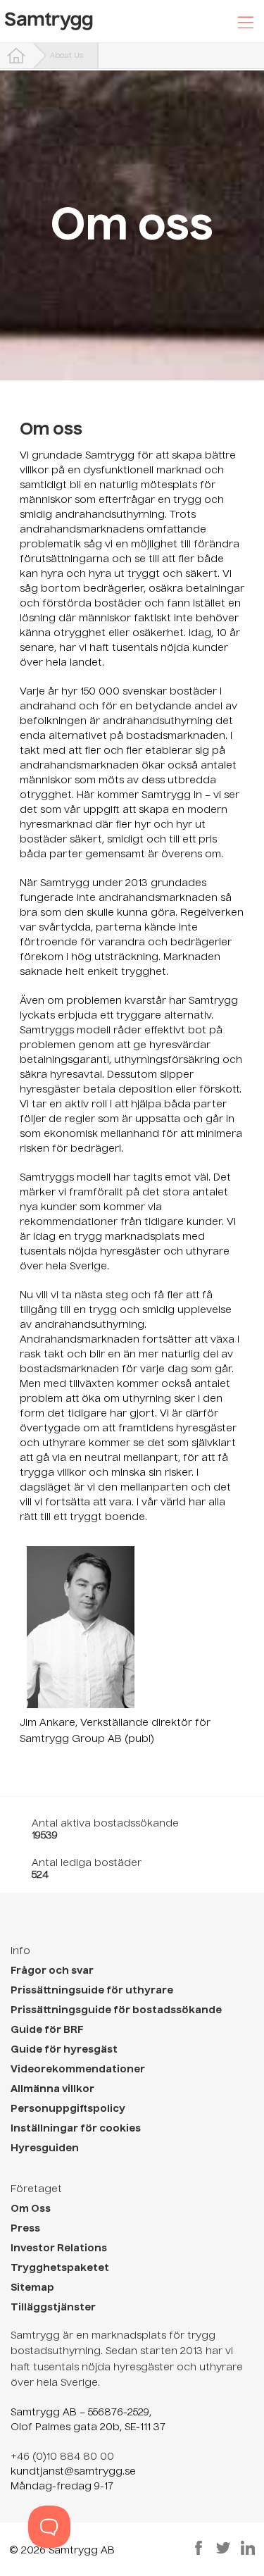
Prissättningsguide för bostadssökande (116, 2010)
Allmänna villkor (52, 2089)
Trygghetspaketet (60, 2268)
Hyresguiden (45, 2148)
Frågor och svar (52, 1971)
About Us (67, 56)
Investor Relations (59, 2248)
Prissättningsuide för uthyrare (92, 1991)
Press (25, 2229)
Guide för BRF (47, 2030)
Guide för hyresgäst (64, 2050)
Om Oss (31, 2209)
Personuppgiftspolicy (68, 2109)
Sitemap (32, 2288)
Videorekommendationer (78, 2070)
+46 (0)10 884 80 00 (62, 2457)
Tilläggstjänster (53, 2308)
